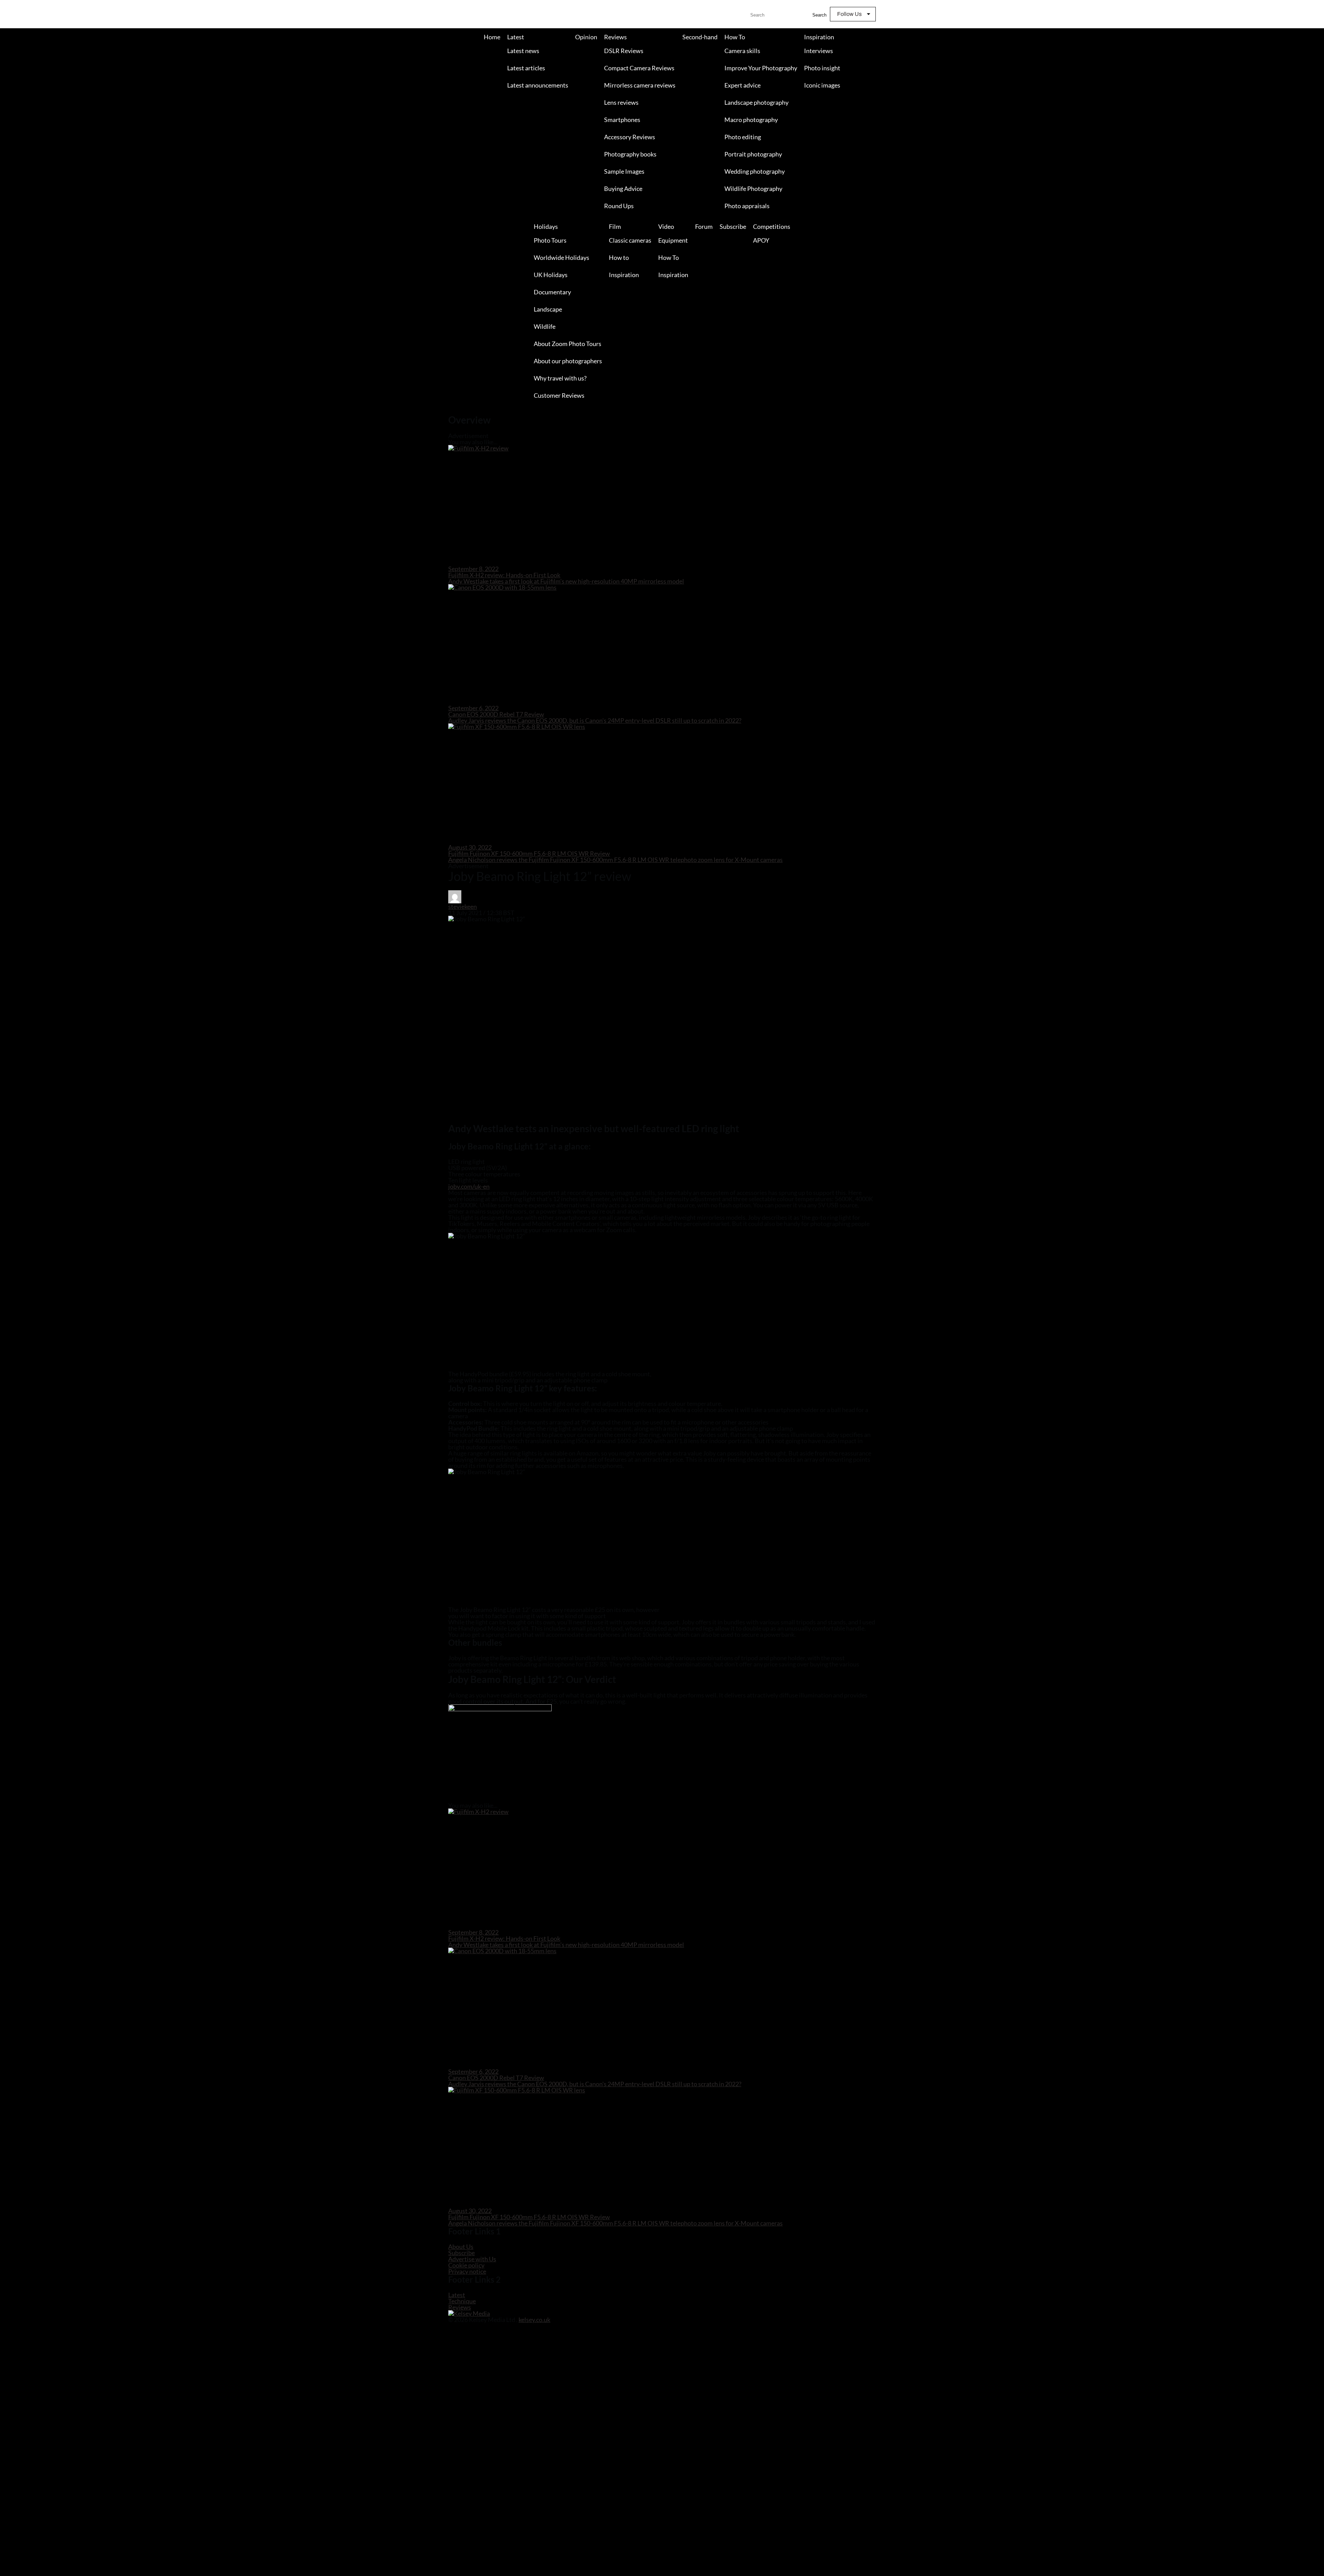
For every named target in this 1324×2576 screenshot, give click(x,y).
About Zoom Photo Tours (568, 344)
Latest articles (526, 68)
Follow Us (849, 14)
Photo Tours (550, 240)
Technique (462, 2301)
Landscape (548, 309)
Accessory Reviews (630, 137)
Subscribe (733, 226)
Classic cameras (630, 240)
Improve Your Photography (761, 68)
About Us (461, 2247)
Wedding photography (755, 171)
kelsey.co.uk (534, 2320)
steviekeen (463, 906)
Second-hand (700, 37)
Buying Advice (623, 189)
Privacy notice (467, 2271)
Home (492, 37)
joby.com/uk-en (469, 1186)
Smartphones (622, 120)
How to (619, 257)
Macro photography (751, 120)
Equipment (673, 240)
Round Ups (619, 206)
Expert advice (743, 85)
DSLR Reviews (624, 51)
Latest (516, 37)
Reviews (615, 37)
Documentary (552, 292)
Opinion (586, 37)
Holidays (546, 226)
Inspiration (819, 37)
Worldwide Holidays (561, 257)
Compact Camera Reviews (639, 68)
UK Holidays (551, 275)
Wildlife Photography (753, 189)
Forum (704, 226)
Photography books (630, 154)
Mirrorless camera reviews (640, 85)
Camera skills (742, 51)
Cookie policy (466, 2265)
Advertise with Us (472, 2259)
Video (666, 226)
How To (735, 37)
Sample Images (624, 171)
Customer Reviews (559, 395)
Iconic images (822, 85)
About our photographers (568, 361)
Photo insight (822, 68)
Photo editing (743, 137)
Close (6, 411)
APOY (761, 240)
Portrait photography (753, 154)
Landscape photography (756, 102)
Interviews (819, 51)
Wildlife (545, 326)
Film (615, 226)
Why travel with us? (560, 378)
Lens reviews (621, 102)
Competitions (772, 226)
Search (819, 15)
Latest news (523, 51)
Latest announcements (538, 85)
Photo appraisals (747, 206)
